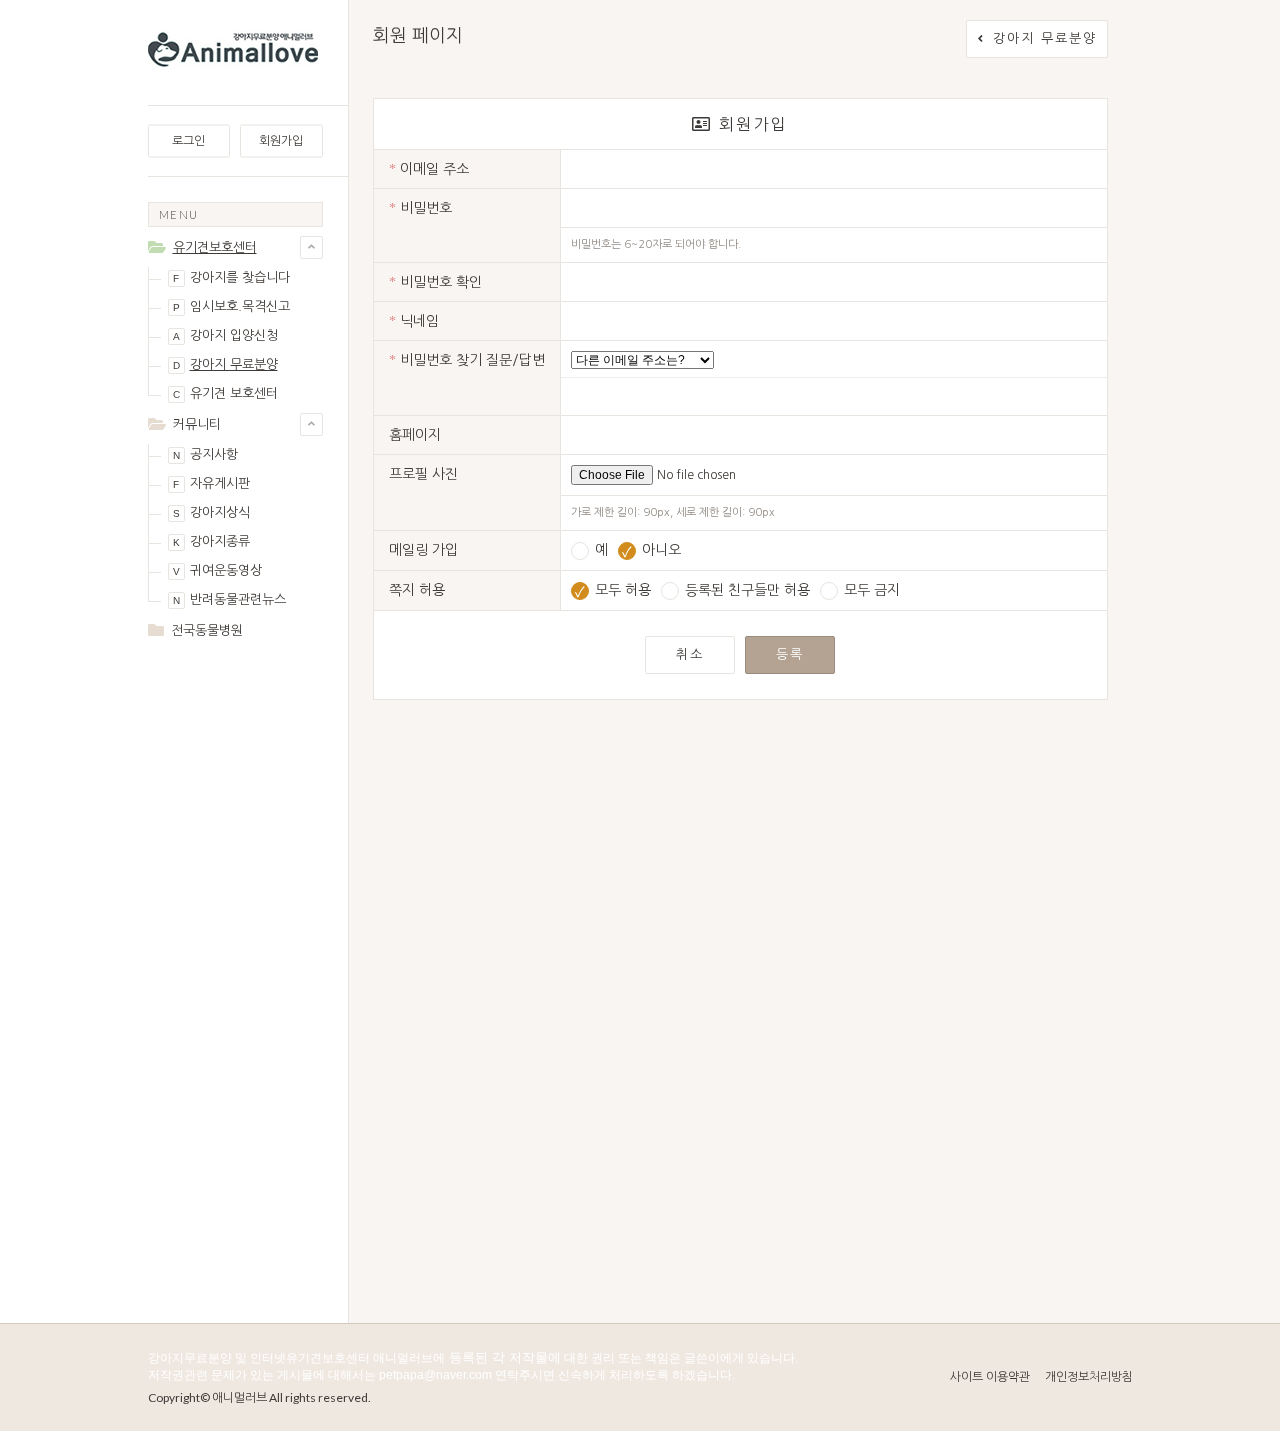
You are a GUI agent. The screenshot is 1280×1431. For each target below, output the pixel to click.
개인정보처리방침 (1089, 1377)
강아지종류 (211, 541)
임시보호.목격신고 (231, 306)
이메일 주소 (429, 169)
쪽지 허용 (417, 590)
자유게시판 (211, 483)
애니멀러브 (239, 1397)
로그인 (188, 141)
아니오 (651, 550)
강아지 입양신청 (225, 335)
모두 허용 (613, 590)
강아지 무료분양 (225, 364)
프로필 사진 (423, 474)
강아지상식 (211, 512)
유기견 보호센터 (225, 393)
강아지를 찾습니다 (231, 277)
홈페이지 (415, 435)
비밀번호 (420, 208)
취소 (690, 654)
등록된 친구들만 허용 (745, 590)
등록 (790, 654)
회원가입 (281, 141)
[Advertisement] (235, 972)
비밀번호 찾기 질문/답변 (467, 360)
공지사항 (205, 454)
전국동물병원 (207, 630)
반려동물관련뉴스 (229, 599)
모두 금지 (870, 590)
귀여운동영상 (217, 570)
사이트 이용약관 (990, 1377)
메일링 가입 (423, 550)
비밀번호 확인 (435, 282)
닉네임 (414, 321)
